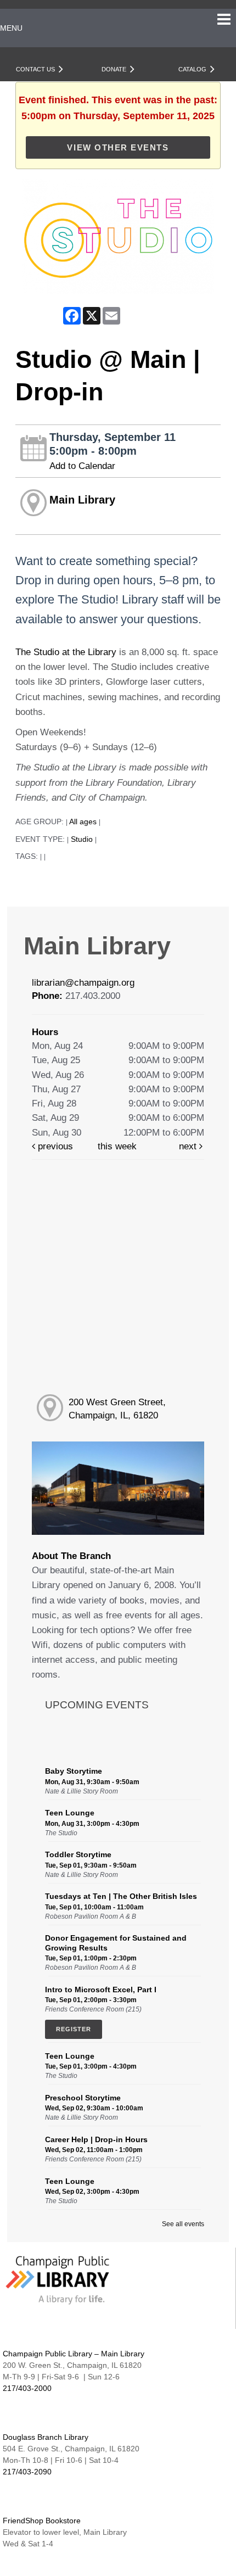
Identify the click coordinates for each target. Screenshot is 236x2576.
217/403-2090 (27, 2472)
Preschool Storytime (83, 2098)
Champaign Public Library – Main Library (74, 2354)
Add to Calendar (82, 466)
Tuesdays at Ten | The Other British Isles (121, 1896)
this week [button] (117, 1146)
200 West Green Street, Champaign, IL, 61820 (117, 1409)
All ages (83, 822)
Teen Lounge (70, 1813)
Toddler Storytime (78, 1854)
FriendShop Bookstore (42, 2521)
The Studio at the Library (66, 652)
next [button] (189, 1146)
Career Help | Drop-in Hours (96, 2139)
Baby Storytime (74, 1771)
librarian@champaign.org (83, 983)
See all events (183, 2224)
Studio (82, 839)
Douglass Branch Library (46, 2437)
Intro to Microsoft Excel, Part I (101, 1990)
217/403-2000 (27, 2388)
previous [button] (54, 1146)
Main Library (82, 500)
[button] (224, 20)
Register (74, 2029)
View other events (118, 147)
